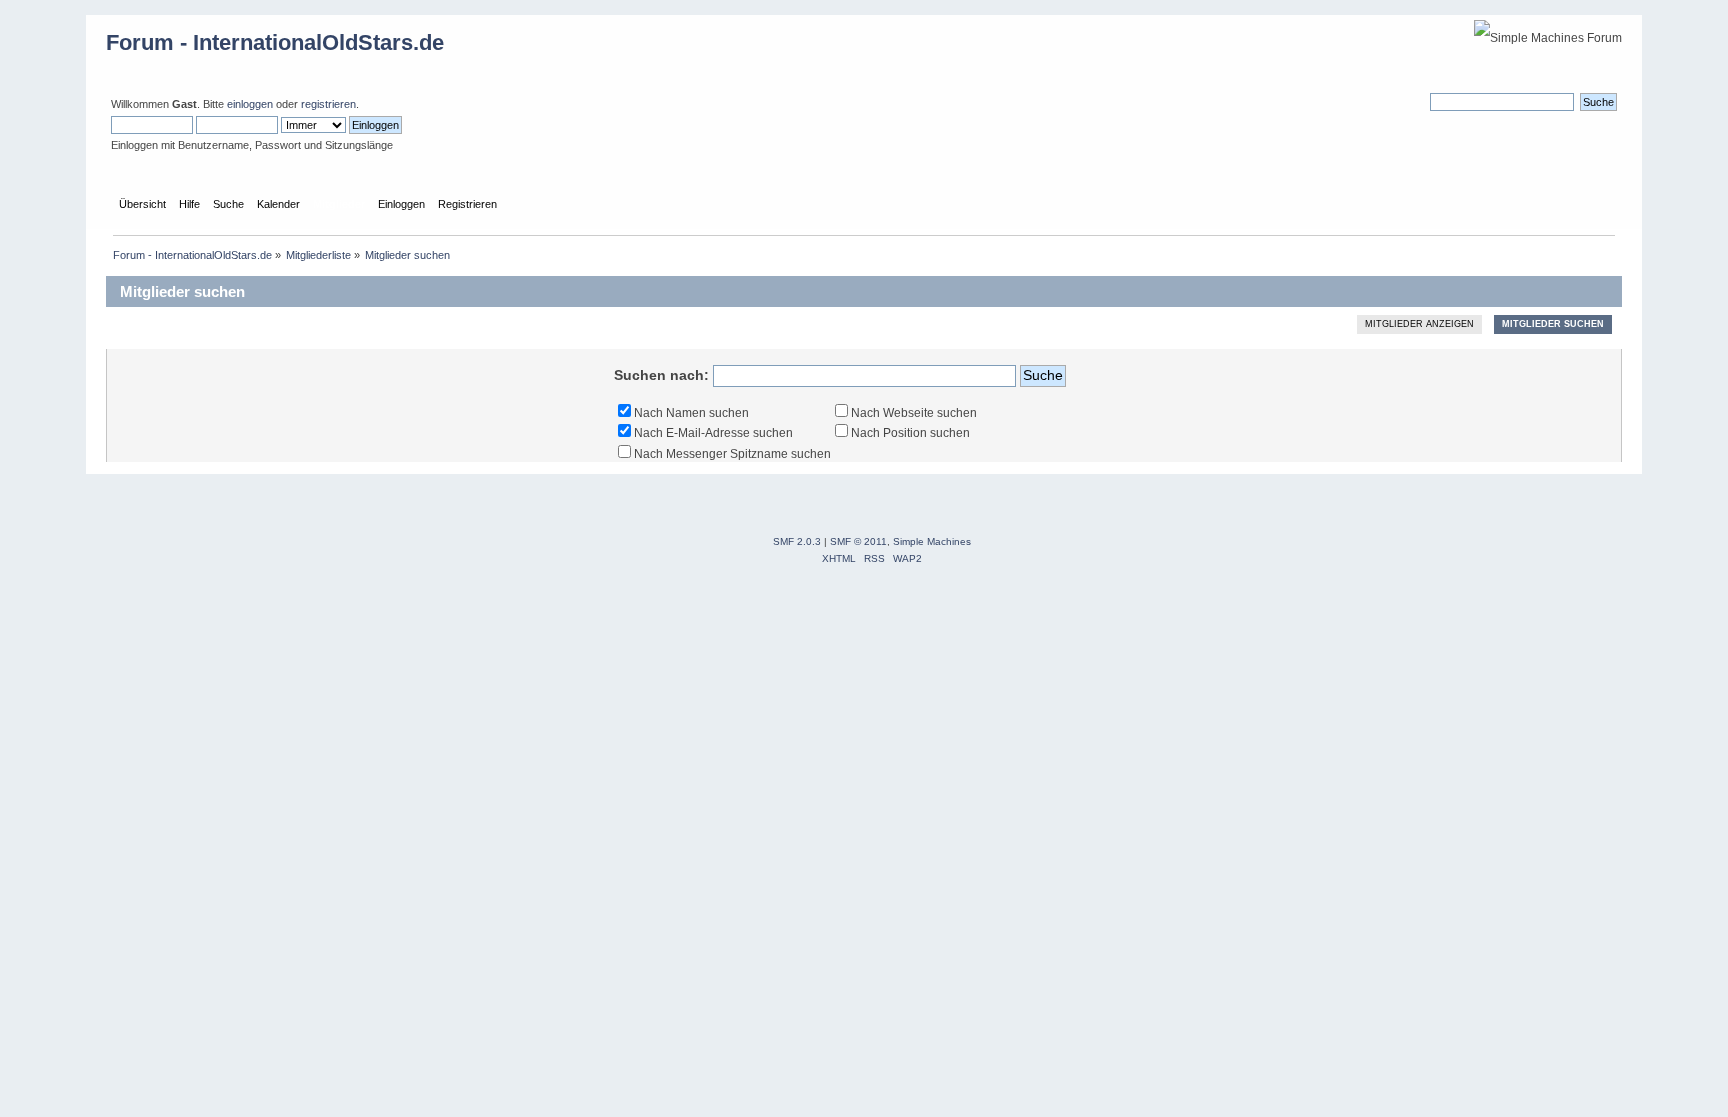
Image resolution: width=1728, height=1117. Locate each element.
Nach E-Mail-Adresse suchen (713, 433)
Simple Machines (932, 541)
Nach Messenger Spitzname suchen (732, 454)
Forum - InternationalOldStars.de (275, 42)
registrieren (328, 104)
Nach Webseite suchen (914, 413)
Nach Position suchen (910, 433)
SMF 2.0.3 (797, 541)
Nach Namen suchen (691, 413)
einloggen (250, 104)
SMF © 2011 (858, 541)
